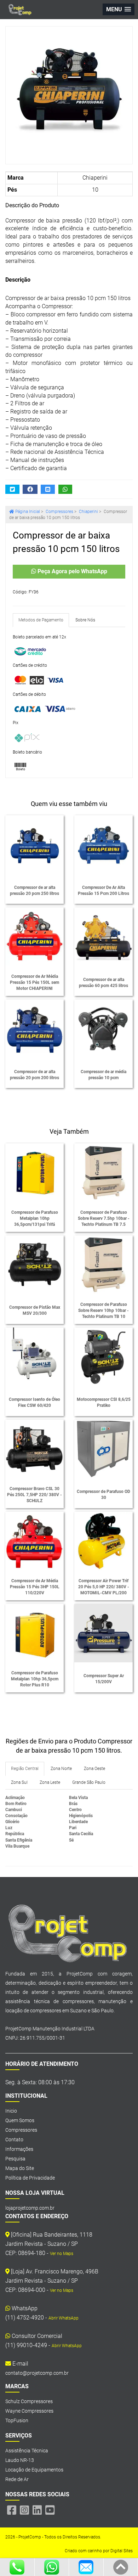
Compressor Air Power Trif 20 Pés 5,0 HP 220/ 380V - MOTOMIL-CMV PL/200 (104, 1587)
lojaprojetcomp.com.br (30, 2208)
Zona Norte (61, 1769)
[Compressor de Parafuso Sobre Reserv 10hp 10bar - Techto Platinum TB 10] (103, 1265)
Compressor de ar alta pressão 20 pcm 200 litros (34, 1075)
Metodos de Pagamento (41, 620)
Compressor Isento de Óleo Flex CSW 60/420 (34, 1402)
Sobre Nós (85, 620)
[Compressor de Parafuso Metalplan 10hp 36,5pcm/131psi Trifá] (34, 1173)
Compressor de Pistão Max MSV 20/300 (35, 1310)
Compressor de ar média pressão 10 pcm (103, 1075)
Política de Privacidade (30, 2178)
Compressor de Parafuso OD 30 (103, 1495)
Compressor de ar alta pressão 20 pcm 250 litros (34, 890)
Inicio (11, 2111)
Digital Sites (122, 2551)
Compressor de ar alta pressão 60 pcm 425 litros (103, 983)
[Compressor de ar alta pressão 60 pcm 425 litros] (103, 937)
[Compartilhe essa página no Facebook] (30, 489)
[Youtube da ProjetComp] (50, 2510)
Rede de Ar (17, 2479)
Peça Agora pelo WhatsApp (72, 571)
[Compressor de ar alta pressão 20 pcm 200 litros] (34, 1029)
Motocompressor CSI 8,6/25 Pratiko (104, 1402)
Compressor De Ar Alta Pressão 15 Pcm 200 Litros (103, 890)
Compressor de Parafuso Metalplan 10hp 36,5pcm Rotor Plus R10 (35, 1679)
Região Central (25, 1769)
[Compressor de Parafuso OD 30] (103, 1449)
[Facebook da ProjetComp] (12, 2510)
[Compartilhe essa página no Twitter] (12, 489)
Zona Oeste (94, 1769)
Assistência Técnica (27, 2451)
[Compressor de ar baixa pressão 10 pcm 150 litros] (69, 90)
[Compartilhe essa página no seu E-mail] (48, 489)
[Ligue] (17, 2567)
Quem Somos (20, 2120)
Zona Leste (50, 1782)
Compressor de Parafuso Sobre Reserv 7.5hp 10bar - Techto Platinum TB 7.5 (104, 1218)
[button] (119, 9)
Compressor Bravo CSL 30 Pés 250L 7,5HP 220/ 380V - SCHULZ (34, 1495)
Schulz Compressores (29, 2401)
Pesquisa (15, 2159)
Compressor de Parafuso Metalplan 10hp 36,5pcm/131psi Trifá (35, 1218)
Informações (19, 2149)
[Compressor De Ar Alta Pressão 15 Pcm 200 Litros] (103, 844)
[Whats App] (52, 2567)
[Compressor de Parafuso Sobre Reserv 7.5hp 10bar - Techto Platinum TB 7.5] (103, 1173)
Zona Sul (19, 1782)
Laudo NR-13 (20, 2460)
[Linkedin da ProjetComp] (37, 2510)
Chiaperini (95, 178)
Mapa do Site (20, 2168)
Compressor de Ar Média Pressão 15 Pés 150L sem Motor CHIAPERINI (34, 982)
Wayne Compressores (29, 2411)
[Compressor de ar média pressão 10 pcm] (103, 1029)
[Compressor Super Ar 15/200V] (103, 1633)
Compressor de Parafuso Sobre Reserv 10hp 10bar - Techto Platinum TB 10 (103, 1310)
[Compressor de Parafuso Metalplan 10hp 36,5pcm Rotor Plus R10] (34, 1633)
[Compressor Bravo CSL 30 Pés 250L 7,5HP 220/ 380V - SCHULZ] (34, 1449)
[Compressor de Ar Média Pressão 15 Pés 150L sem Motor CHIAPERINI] (34, 937)
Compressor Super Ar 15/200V (104, 1679)
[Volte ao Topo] (121, 2567)
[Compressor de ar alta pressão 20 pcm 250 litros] (34, 844)
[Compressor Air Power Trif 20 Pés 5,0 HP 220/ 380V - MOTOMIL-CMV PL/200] (103, 1541)
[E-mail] (86, 2567)
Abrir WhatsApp (64, 2318)
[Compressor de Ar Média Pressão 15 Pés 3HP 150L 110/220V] (34, 1541)
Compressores (21, 2130)
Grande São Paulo (89, 1782)
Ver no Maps (62, 2254)
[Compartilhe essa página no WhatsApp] (65, 489)
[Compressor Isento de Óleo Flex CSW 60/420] (34, 1357)
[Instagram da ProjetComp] (24, 2510)
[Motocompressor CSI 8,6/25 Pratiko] (103, 1357)
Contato (14, 2140)
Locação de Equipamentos (34, 2470)
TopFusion (17, 2420)
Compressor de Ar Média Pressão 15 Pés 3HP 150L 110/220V (35, 1587)
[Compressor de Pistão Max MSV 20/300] (34, 1265)
